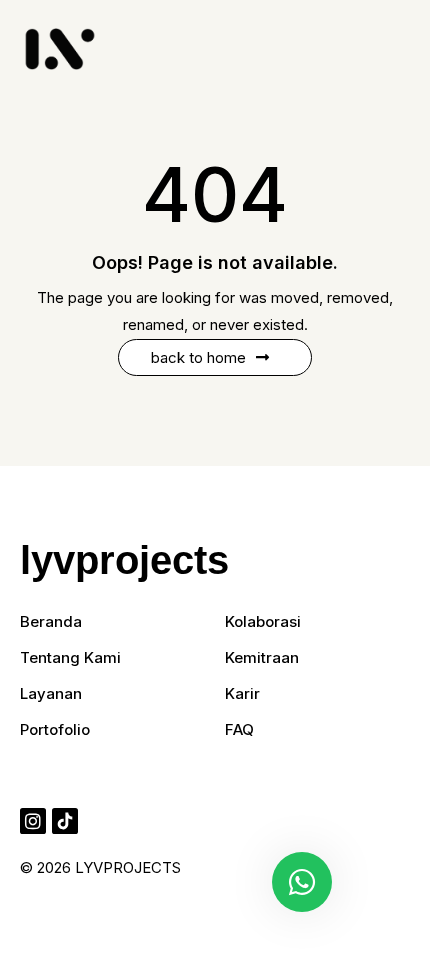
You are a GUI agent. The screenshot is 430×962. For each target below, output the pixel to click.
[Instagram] (33, 821)
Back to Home (198, 357)
